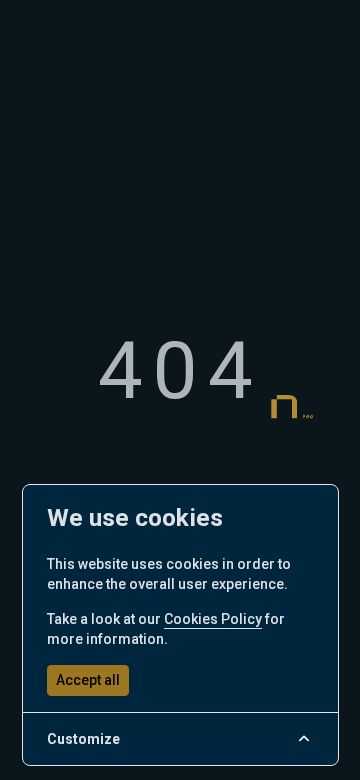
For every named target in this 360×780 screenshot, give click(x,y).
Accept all (88, 680)
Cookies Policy (213, 619)
